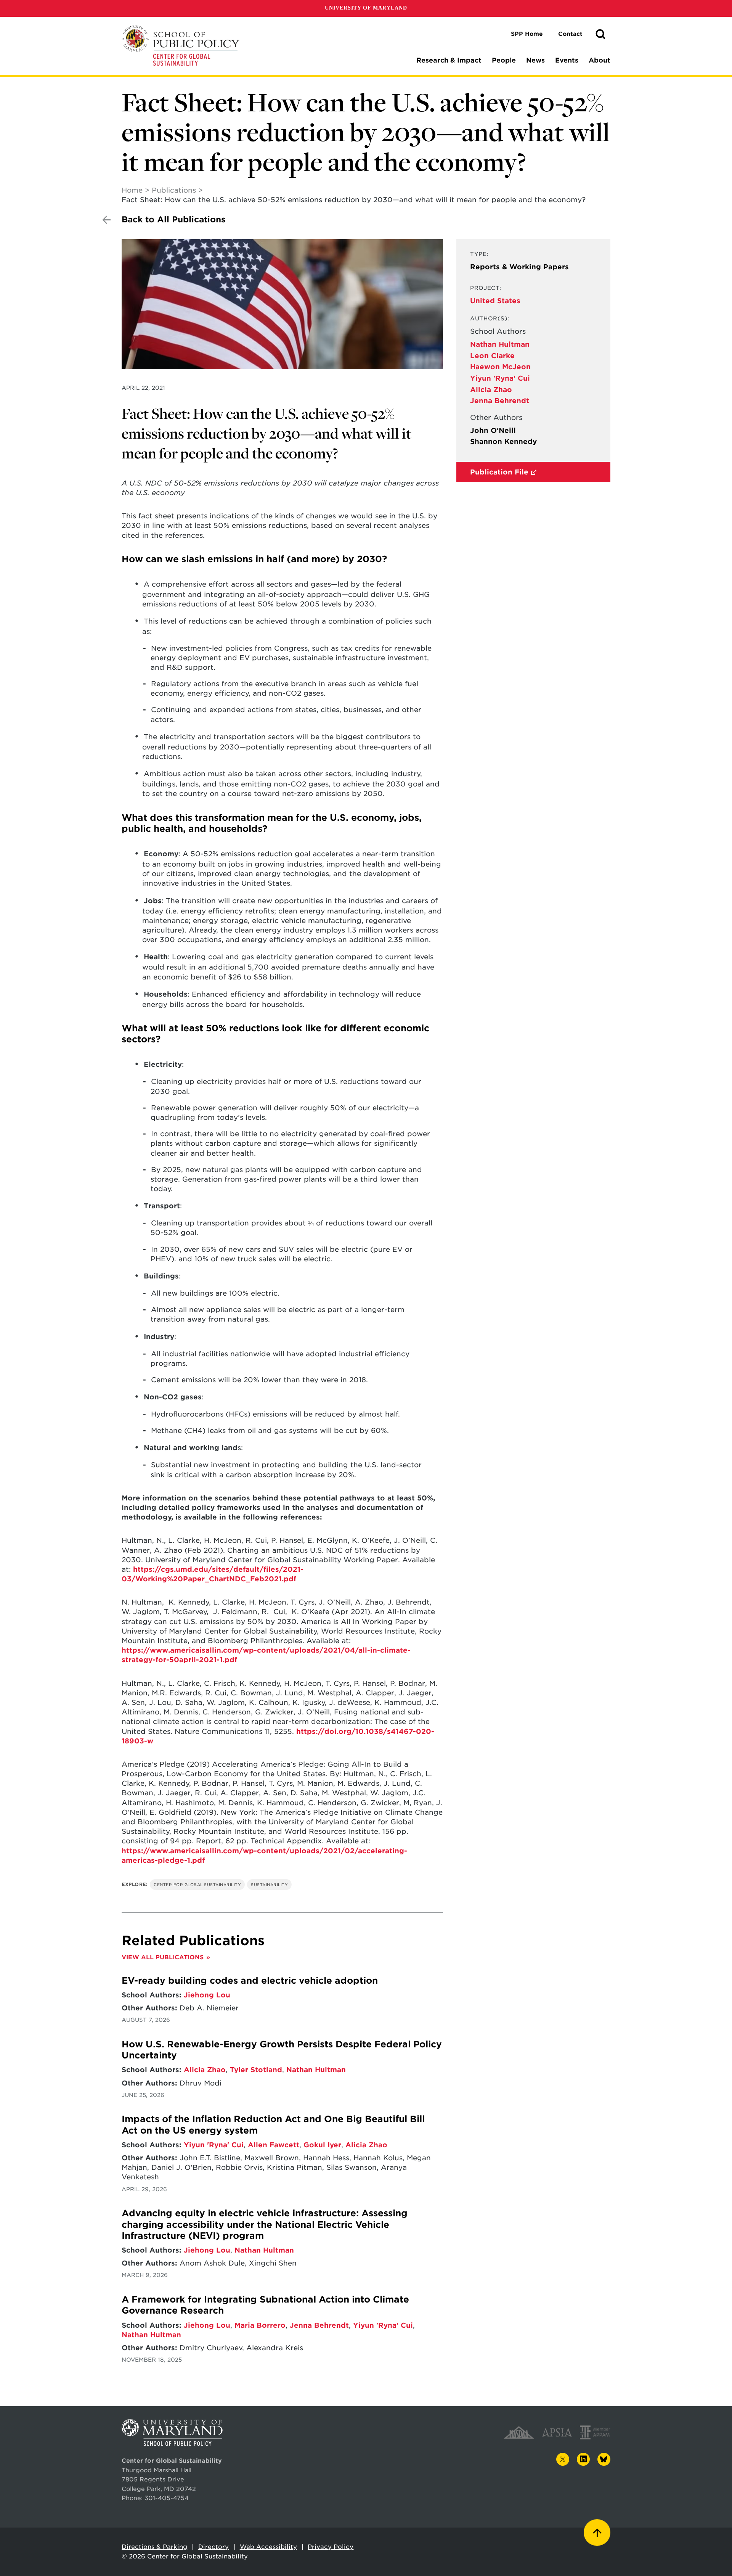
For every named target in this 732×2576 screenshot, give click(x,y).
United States (495, 301)
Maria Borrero (260, 2325)
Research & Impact (449, 60)
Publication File (499, 472)
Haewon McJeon (500, 367)
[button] (600, 34)
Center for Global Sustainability (197, 1885)
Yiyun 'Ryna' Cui (500, 378)
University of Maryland (366, 8)
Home (132, 190)
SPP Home (527, 34)
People (504, 60)
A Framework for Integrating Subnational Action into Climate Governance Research (265, 2305)
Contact (570, 34)
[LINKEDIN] (583, 2459)
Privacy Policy (331, 2547)
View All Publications (163, 1957)
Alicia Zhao (491, 390)
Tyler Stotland (256, 2070)
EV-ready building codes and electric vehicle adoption (250, 1981)
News (535, 60)
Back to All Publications (173, 219)
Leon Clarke (492, 356)
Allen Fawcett (274, 2145)
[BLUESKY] (604, 2459)
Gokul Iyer (322, 2145)
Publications (174, 190)
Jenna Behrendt (500, 401)
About (600, 60)
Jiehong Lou (207, 1995)
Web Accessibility (268, 2547)
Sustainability (269, 1885)
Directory (213, 2547)
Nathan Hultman (500, 344)
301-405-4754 (167, 2498)
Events (567, 60)
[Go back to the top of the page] (597, 2533)
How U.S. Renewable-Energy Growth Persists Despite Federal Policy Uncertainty (282, 2050)
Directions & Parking (154, 2547)
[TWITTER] (563, 2459)
